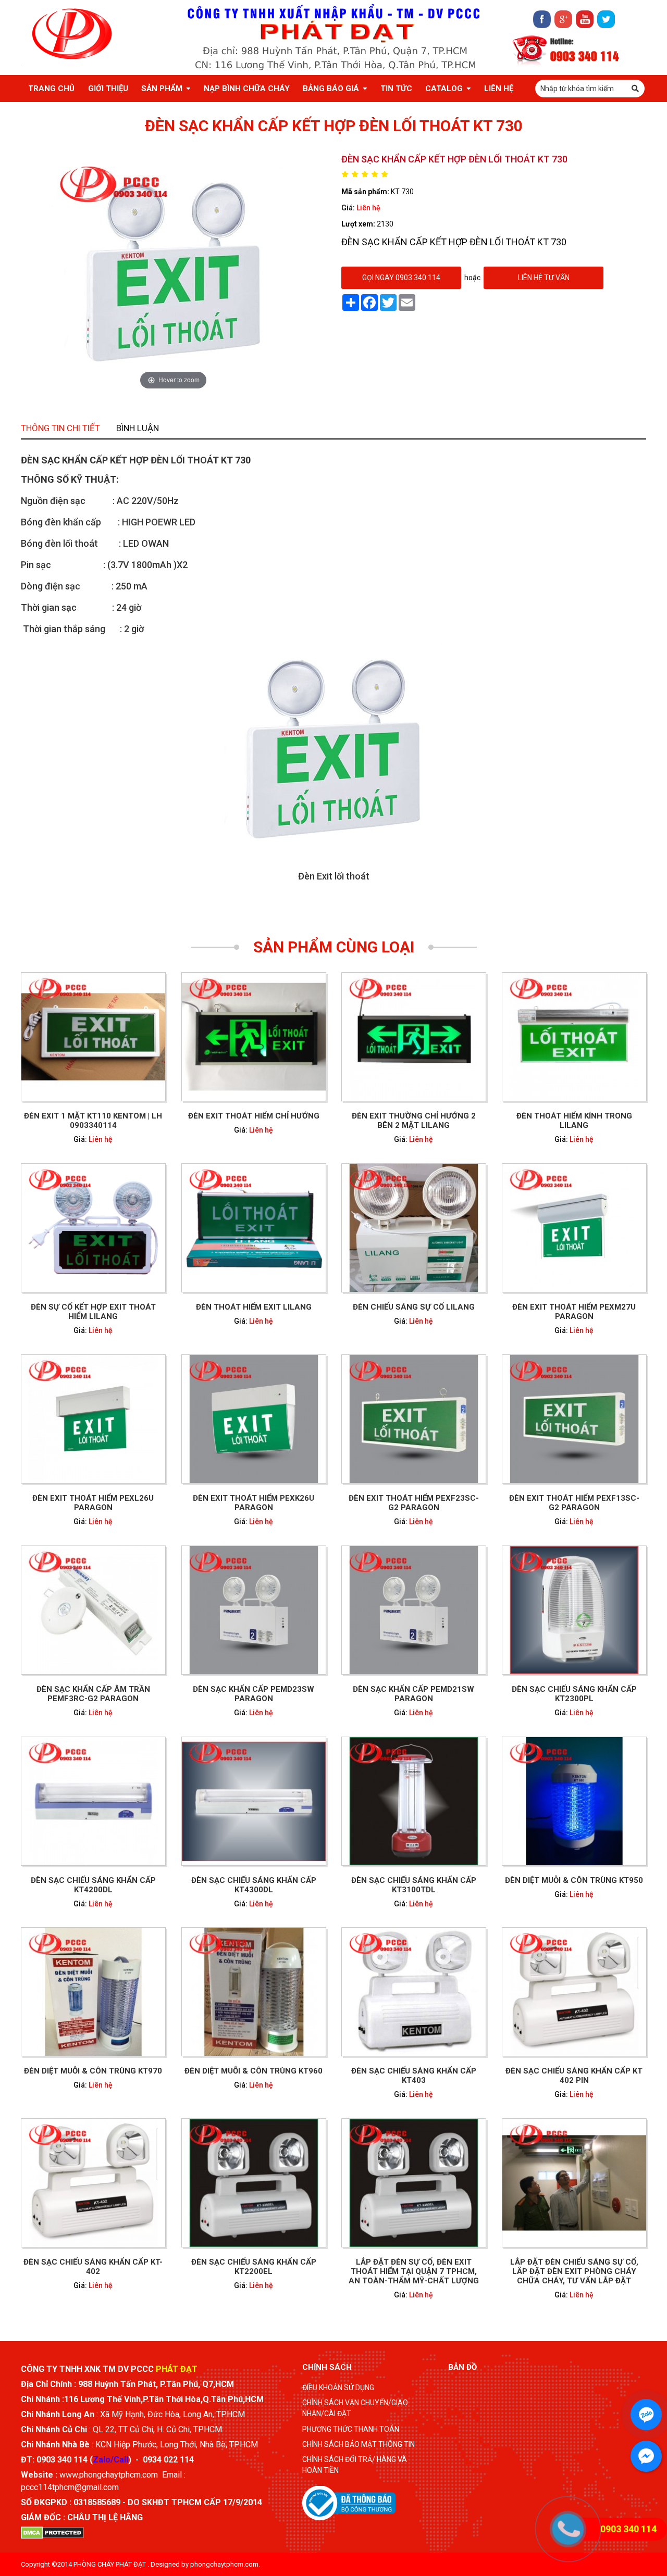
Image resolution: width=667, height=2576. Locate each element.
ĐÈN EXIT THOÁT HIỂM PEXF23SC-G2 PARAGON (414, 1503)
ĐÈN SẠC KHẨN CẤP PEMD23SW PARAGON (254, 1694)
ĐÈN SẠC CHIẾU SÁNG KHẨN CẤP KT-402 (93, 2267)
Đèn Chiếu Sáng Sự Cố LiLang (414, 1307)
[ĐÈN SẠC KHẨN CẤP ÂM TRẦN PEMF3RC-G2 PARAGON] (93, 1610)
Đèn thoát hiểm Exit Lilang (253, 1307)
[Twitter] (606, 19)
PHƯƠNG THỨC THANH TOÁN (351, 2429)
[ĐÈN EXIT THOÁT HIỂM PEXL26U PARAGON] (93, 1419)
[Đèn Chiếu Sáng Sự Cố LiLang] (414, 1228)
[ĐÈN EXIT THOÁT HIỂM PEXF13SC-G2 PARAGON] (574, 1419)
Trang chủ (51, 89)
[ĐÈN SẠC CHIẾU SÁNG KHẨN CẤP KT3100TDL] (414, 1801)
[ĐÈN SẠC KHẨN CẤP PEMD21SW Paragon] (414, 1610)
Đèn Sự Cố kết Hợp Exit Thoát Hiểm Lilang (93, 1312)
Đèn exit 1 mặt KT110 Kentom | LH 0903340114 (93, 1121)
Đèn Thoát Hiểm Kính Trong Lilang (574, 1121)
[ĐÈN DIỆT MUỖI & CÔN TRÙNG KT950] (574, 1801)
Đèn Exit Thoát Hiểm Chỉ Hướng (253, 1116)
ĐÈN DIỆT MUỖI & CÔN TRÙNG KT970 (93, 2071)
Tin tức (396, 89)
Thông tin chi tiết (60, 428)
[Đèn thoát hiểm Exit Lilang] (254, 1228)
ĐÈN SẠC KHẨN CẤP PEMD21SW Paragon (413, 1694)
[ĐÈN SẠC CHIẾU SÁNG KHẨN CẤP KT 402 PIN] (574, 1992)
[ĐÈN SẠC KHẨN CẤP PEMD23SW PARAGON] (254, 1610)
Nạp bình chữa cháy (247, 89)
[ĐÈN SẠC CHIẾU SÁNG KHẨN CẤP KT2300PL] (574, 1610)
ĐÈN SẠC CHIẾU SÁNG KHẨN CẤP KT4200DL (93, 1885)
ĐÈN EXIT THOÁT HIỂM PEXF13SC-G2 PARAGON (574, 1503)
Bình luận (138, 428)
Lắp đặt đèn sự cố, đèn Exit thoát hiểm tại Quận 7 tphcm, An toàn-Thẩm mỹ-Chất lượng (414, 2272)
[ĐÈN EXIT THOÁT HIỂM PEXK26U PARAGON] (254, 1419)
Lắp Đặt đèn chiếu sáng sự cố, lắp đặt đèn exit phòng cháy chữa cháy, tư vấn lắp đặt (574, 2272)
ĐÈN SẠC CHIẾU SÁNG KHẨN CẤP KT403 (414, 2076)
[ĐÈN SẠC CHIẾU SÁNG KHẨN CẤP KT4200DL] (93, 1801)
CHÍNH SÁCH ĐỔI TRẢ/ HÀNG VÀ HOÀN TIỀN (355, 2465)
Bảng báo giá (331, 89)
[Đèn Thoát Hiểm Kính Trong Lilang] (574, 1037)
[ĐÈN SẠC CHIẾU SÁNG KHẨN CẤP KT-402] (93, 2183)
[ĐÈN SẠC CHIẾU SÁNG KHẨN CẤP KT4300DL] (254, 1801)
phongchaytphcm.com (224, 2564)
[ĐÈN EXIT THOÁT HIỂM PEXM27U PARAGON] (574, 1228)
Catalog (444, 89)
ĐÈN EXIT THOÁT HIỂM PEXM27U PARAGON (574, 1312)
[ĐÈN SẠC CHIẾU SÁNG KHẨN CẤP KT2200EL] (254, 2183)
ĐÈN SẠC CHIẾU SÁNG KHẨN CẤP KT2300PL (574, 1694)
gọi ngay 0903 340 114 (401, 278)
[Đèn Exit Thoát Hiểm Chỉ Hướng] (254, 1037)
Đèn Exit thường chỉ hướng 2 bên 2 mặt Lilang (414, 1121)
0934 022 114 (168, 2460)
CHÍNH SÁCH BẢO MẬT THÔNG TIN (359, 2444)
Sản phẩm (162, 89)
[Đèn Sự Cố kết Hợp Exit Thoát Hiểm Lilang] (93, 1228)
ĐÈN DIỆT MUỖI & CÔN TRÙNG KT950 (574, 1880)
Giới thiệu (108, 89)
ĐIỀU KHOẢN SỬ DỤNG (338, 2387)
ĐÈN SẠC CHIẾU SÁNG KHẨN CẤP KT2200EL (253, 2267)
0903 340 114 (585, 55)
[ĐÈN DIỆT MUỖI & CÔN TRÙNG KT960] (254, 1992)
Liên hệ (368, 208)
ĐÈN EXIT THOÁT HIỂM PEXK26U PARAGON (254, 1503)
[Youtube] (585, 19)
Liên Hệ (499, 89)
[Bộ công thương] (349, 2502)
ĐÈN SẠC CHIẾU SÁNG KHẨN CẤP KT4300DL (253, 1885)
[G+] (563, 19)
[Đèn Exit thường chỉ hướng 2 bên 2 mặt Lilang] (414, 1037)
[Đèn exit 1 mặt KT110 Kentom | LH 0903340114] (93, 1037)
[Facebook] (542, 19)
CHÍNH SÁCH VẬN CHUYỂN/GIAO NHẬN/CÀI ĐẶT (355, 2408)
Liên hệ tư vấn (544, 278)
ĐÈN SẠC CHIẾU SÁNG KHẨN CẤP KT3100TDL (414, 1885)
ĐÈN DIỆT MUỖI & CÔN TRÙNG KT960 (254, 2071)
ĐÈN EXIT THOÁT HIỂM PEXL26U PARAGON (93, 1503)
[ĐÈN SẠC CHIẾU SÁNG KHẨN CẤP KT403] (414, 1992)
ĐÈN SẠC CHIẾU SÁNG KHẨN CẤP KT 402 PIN (574, 2076)
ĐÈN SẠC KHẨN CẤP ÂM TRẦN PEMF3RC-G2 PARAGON (93, 1694)
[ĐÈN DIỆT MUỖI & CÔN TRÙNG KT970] (93, 1992)
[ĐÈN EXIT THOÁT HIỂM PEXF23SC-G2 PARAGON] (414, 1419)
